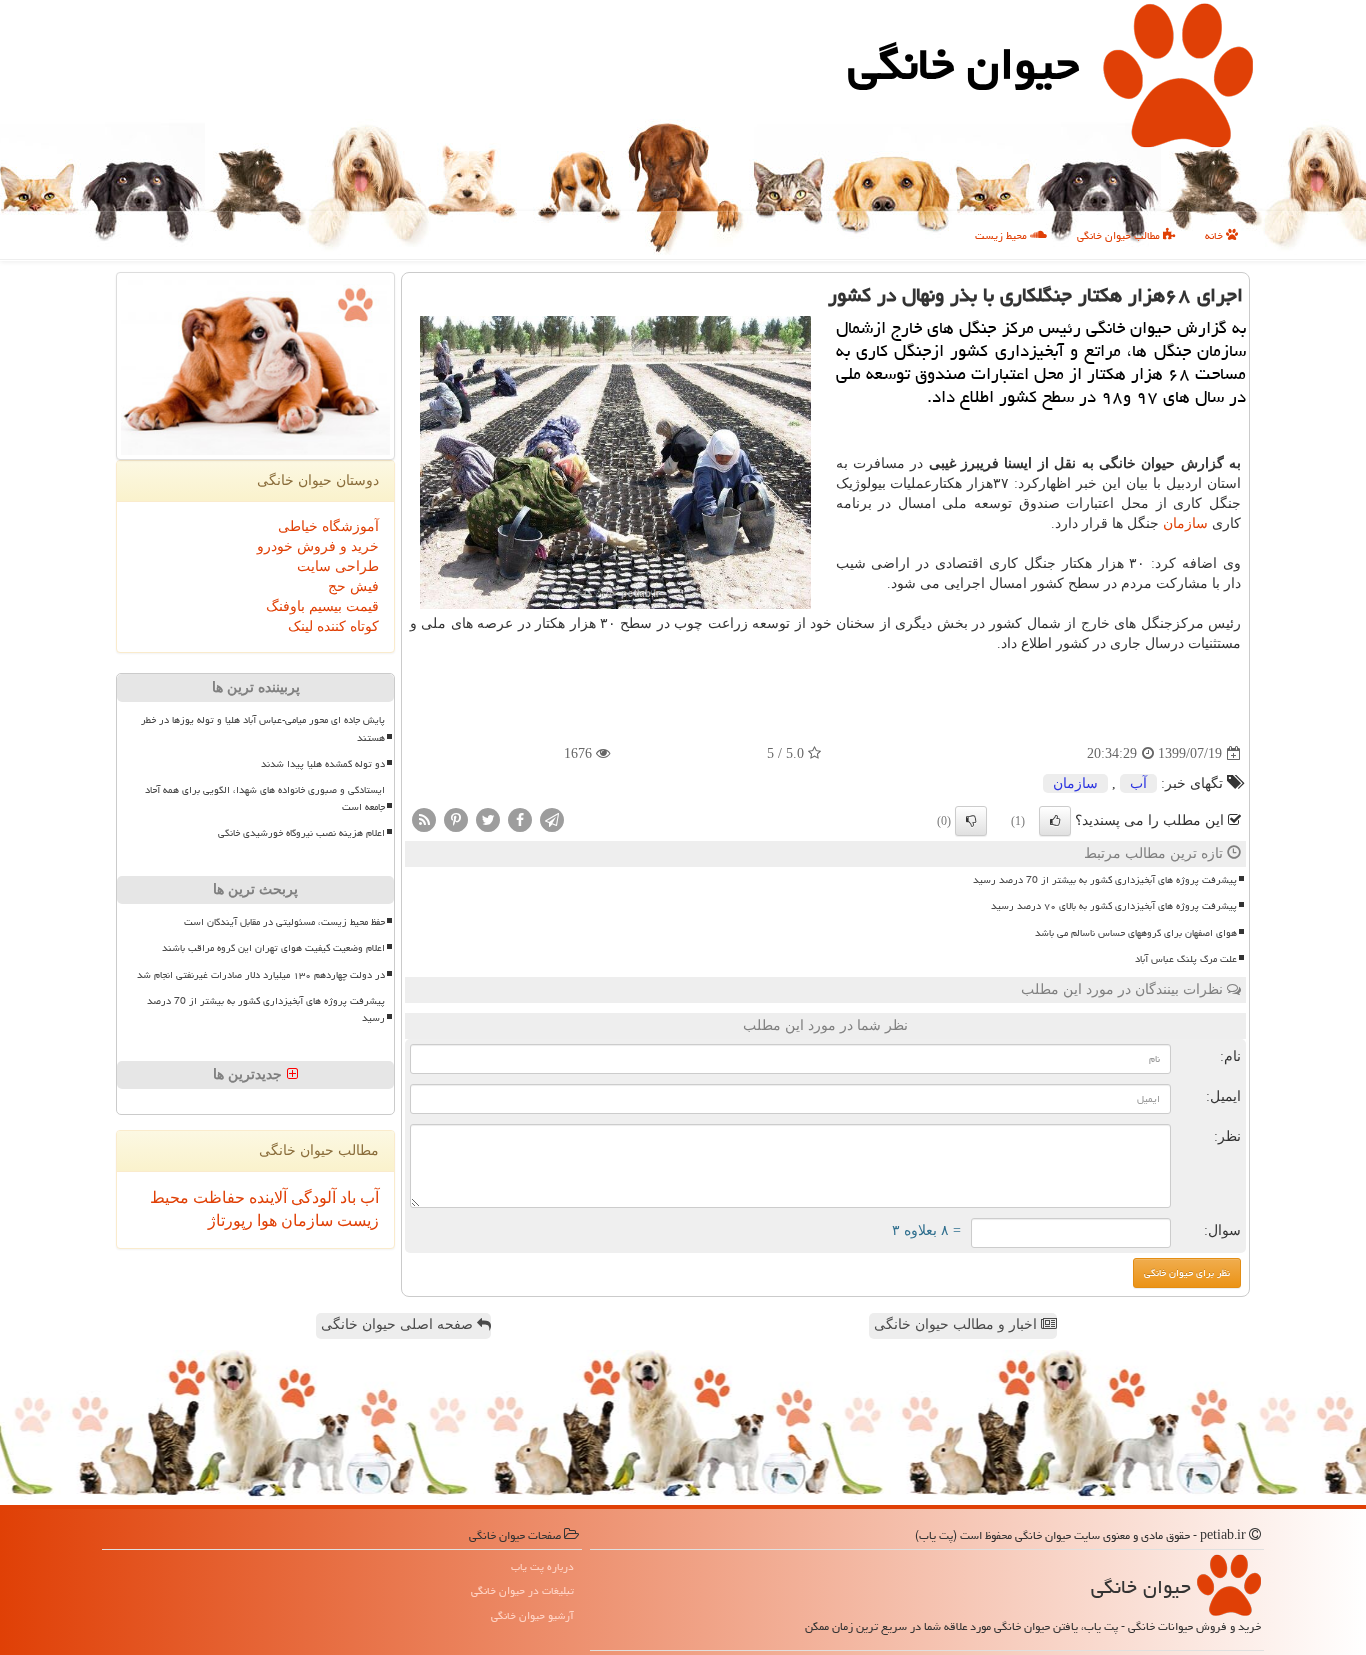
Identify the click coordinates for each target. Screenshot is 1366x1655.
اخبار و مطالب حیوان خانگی (957, 1324)
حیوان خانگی (963, 64)
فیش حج (353, 586)
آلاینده (266, 1197)
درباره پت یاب (542, 1566)
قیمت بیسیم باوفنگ (322, 606)
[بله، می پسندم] (1055, 821)
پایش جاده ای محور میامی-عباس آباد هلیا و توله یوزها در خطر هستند (263, 728)
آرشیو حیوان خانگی (532, 1615)
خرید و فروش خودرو (318, 546)
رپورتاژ (230, 1220)
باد (346, 1197)
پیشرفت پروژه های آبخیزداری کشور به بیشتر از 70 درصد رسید (1105, 880)
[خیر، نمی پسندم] (971, 821)
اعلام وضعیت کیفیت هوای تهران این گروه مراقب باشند (273, 948)
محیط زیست (1002, 235)
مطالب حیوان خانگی (1120, 235)
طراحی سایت (338, 566)
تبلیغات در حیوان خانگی (522, 1590)
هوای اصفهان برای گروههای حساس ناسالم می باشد (1136, 933)
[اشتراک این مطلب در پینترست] (456, 819)
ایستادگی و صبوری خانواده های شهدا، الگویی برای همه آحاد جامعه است (265, 798)
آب (1138, 783)
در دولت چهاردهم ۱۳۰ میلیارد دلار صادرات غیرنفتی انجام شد (261, 975)
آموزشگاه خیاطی (328, 526)
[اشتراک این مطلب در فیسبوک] (520, 819)
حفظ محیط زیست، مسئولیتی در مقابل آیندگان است (284, 922)
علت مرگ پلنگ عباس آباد (1186, 959)
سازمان (1185, 523)
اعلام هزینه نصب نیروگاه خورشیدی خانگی (301, 833)
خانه (1215, 235)
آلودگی (311, 1197)
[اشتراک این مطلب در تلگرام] (552, 819)
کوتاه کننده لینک (333, 626)
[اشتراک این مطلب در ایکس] (488, 819)
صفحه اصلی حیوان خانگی (399, 1324)
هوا (265, 1220)
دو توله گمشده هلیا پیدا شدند (323, 764)
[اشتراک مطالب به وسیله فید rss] (424, 819)
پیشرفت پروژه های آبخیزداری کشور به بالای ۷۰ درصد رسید (1114, 906)
